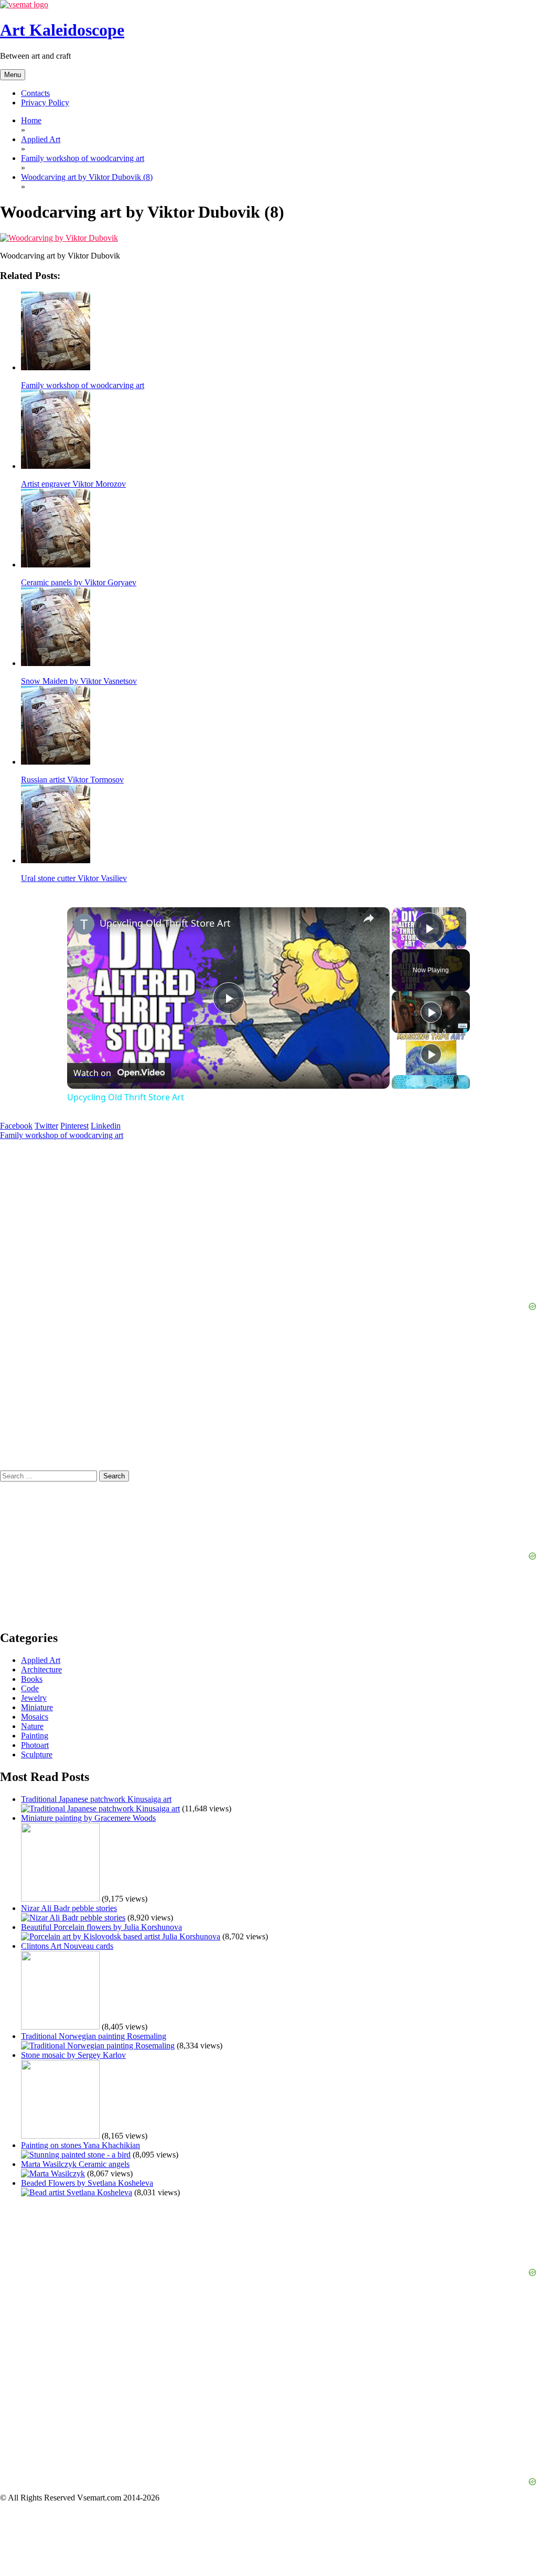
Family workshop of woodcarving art (62, 1135)
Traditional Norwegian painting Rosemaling (94, 2036)
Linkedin (106, 1126)
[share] (369, 918)
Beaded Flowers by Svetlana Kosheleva (87, 2183)
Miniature (37, 1707)
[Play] (431, 1012)
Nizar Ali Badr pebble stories (69, 1908)
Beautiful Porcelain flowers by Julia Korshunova (101, 1927)
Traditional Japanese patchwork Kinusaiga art (96, 1799)
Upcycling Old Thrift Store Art (165, 923)
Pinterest (74, 1126)
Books (32, 1679)
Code (30, 1688)
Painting (35, 1736)
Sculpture (37, 1754)
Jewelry (34, 1698)
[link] (84, 924)
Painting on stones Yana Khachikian (80, 2145)
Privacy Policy (45, 103)
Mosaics (35, 1717)
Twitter (46, 1126)
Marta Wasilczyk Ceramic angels (75, 2164)
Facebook (16, 1126)
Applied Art (41, 1660)
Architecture (41, 1670)
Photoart (35, 1745)
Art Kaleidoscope (62, 30)
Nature (32, 1726)
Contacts (35, 93)
